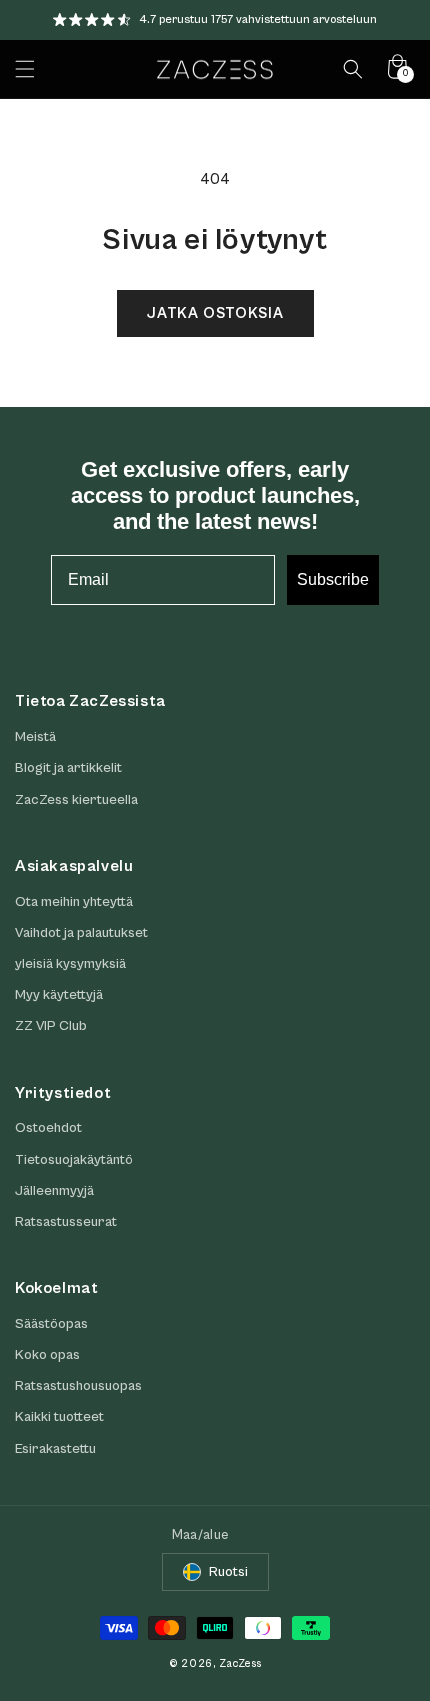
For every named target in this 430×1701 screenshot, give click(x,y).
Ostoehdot (48, 1128)
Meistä (35, 737)
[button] (25, 69)
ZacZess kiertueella (76, 800)
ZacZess (240, 1663)
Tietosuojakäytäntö (74, 1160)
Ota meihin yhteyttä (74, 902)
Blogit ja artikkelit (68, 768)
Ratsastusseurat (66, 1222)
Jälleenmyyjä (54, 1191)
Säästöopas (51, 1324)
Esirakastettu (55, 1449)
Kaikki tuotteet (59, 1417)
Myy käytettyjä (59, 995)
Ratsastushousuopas (78, 1386)
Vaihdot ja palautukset (81, 933)
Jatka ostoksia (215, 313)
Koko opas (47, 1355)
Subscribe (333, 579)
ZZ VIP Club (51, 1026)
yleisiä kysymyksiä (70, 964)
